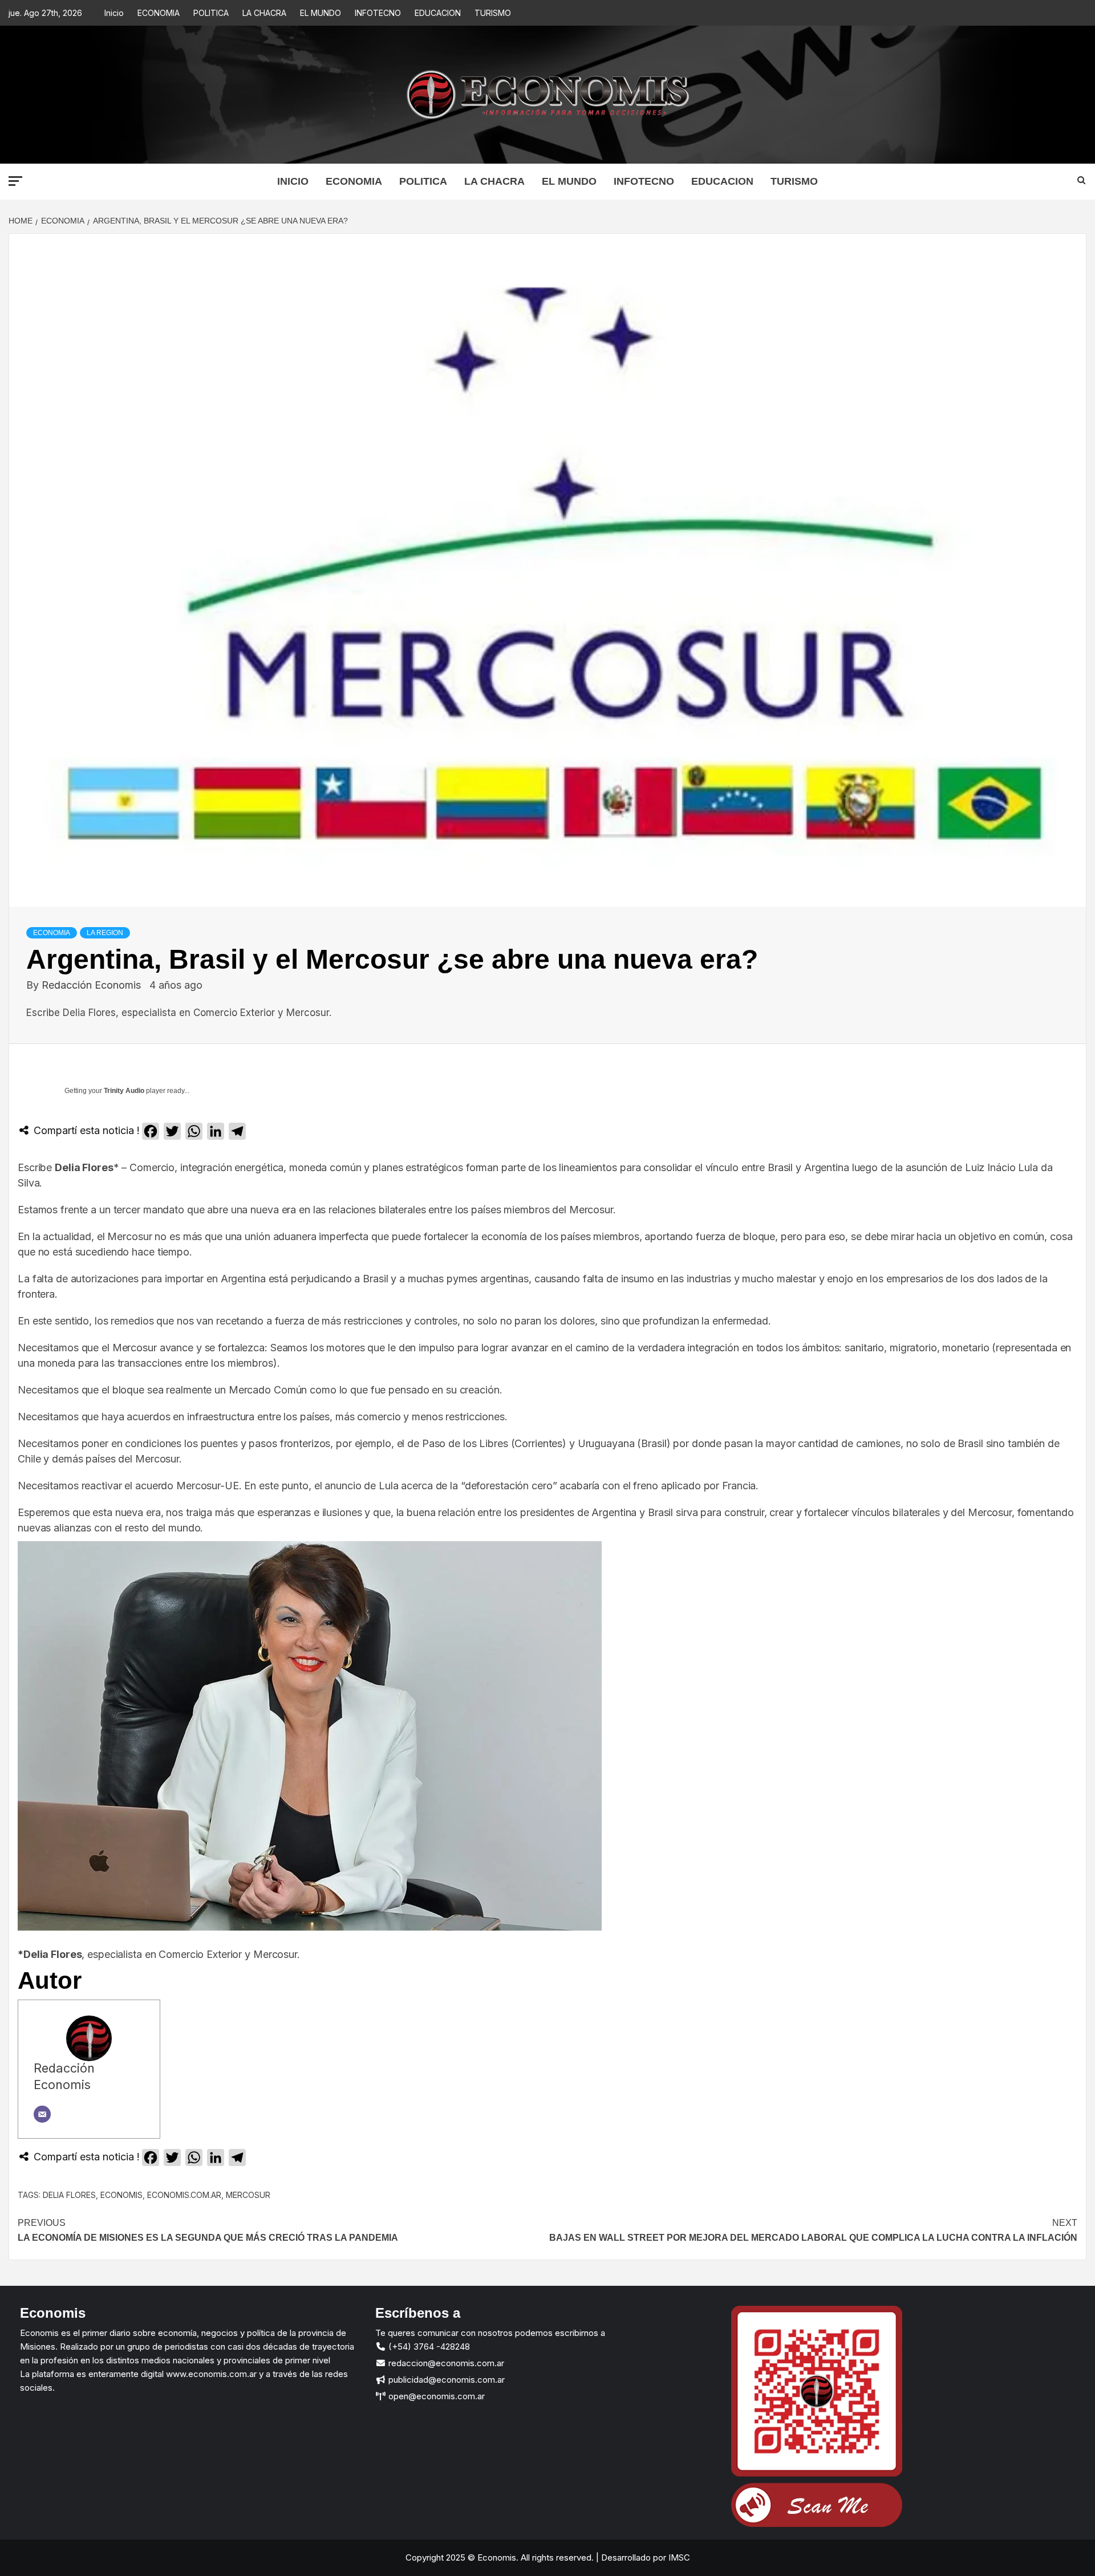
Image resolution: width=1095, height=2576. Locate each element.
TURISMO (493, 13)
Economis (121, 2195)
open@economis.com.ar (435, 2396)
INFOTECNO (378, 13)
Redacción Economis (93, 985)
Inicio (114, 13)
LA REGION (105, 933)
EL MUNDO (321, 13)
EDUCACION (438, 13)
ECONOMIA (159, 13)
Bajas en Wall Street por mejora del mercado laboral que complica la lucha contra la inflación (813, 2230)
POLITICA (211, 13)
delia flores (69, 2195)
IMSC (678, 2557)
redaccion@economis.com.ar (445, 2363)
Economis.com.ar (184, 2195)
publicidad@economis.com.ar (445, 2380)
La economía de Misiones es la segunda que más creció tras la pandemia (208, 2230)
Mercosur (248, 2195)
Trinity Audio (124, 1091)
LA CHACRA (264, 13)
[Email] (42, 2114)
